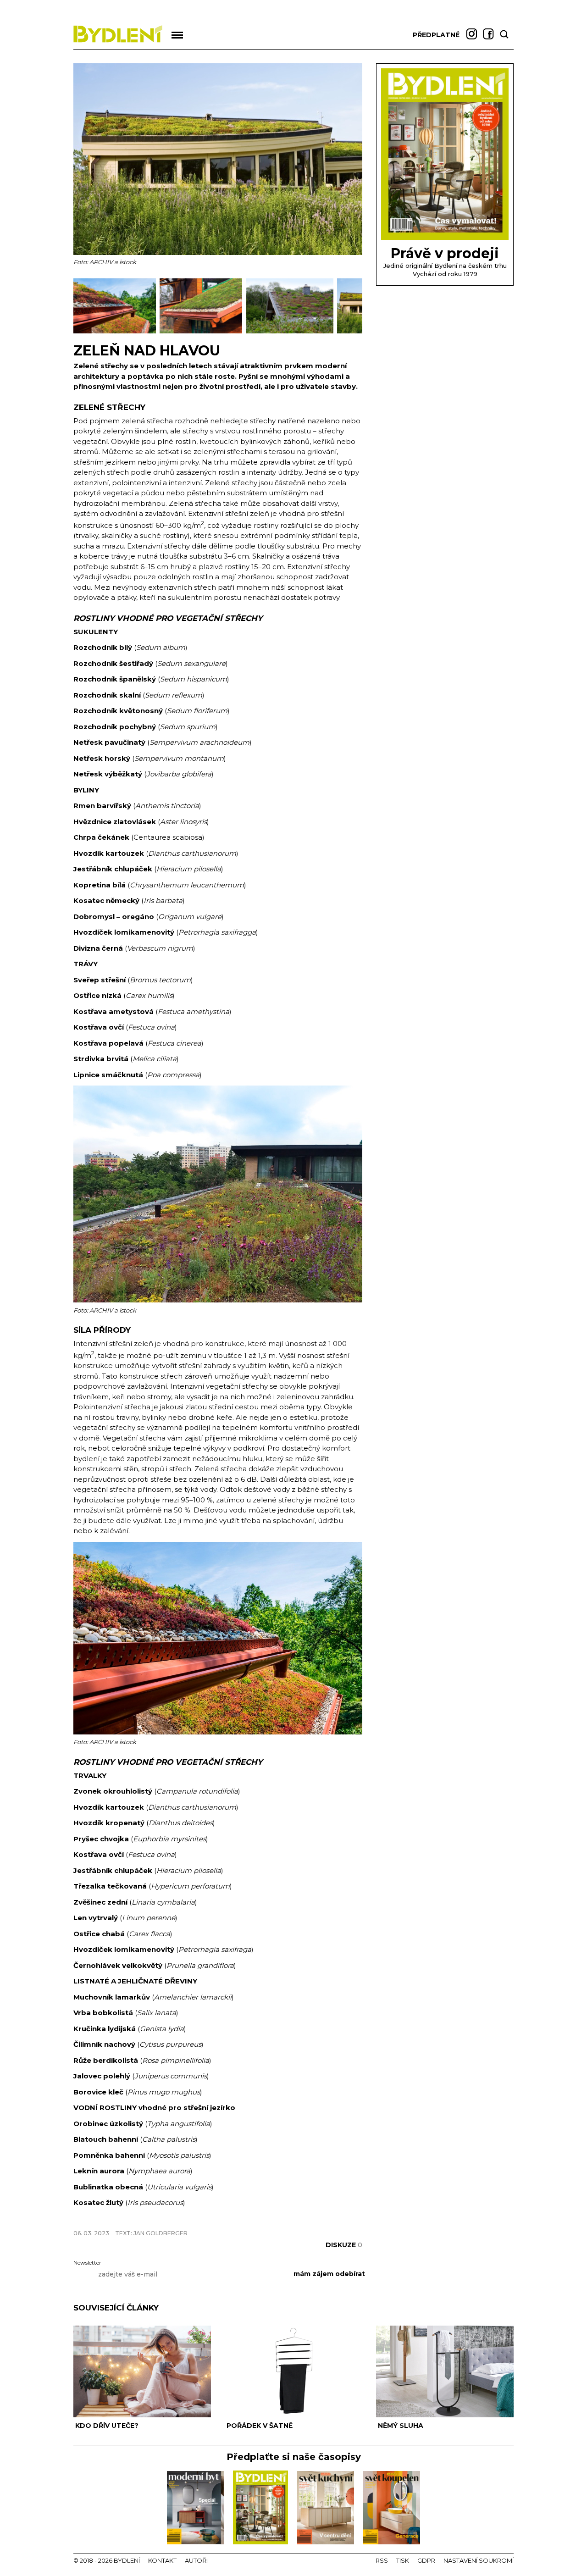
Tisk (403, 2560)
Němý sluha (401, 2426)
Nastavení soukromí (479, 2560)
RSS (382, 2560)
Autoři (196, 2560)
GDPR (426, 2560)
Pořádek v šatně (260, 2426)
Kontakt (162, 2560)
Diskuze (344, 2245)
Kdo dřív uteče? (107, 2426)
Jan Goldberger (161, 2233)
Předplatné (436, 35)
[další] (354, 306)
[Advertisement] (181, 2218)
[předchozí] (81, 306)
